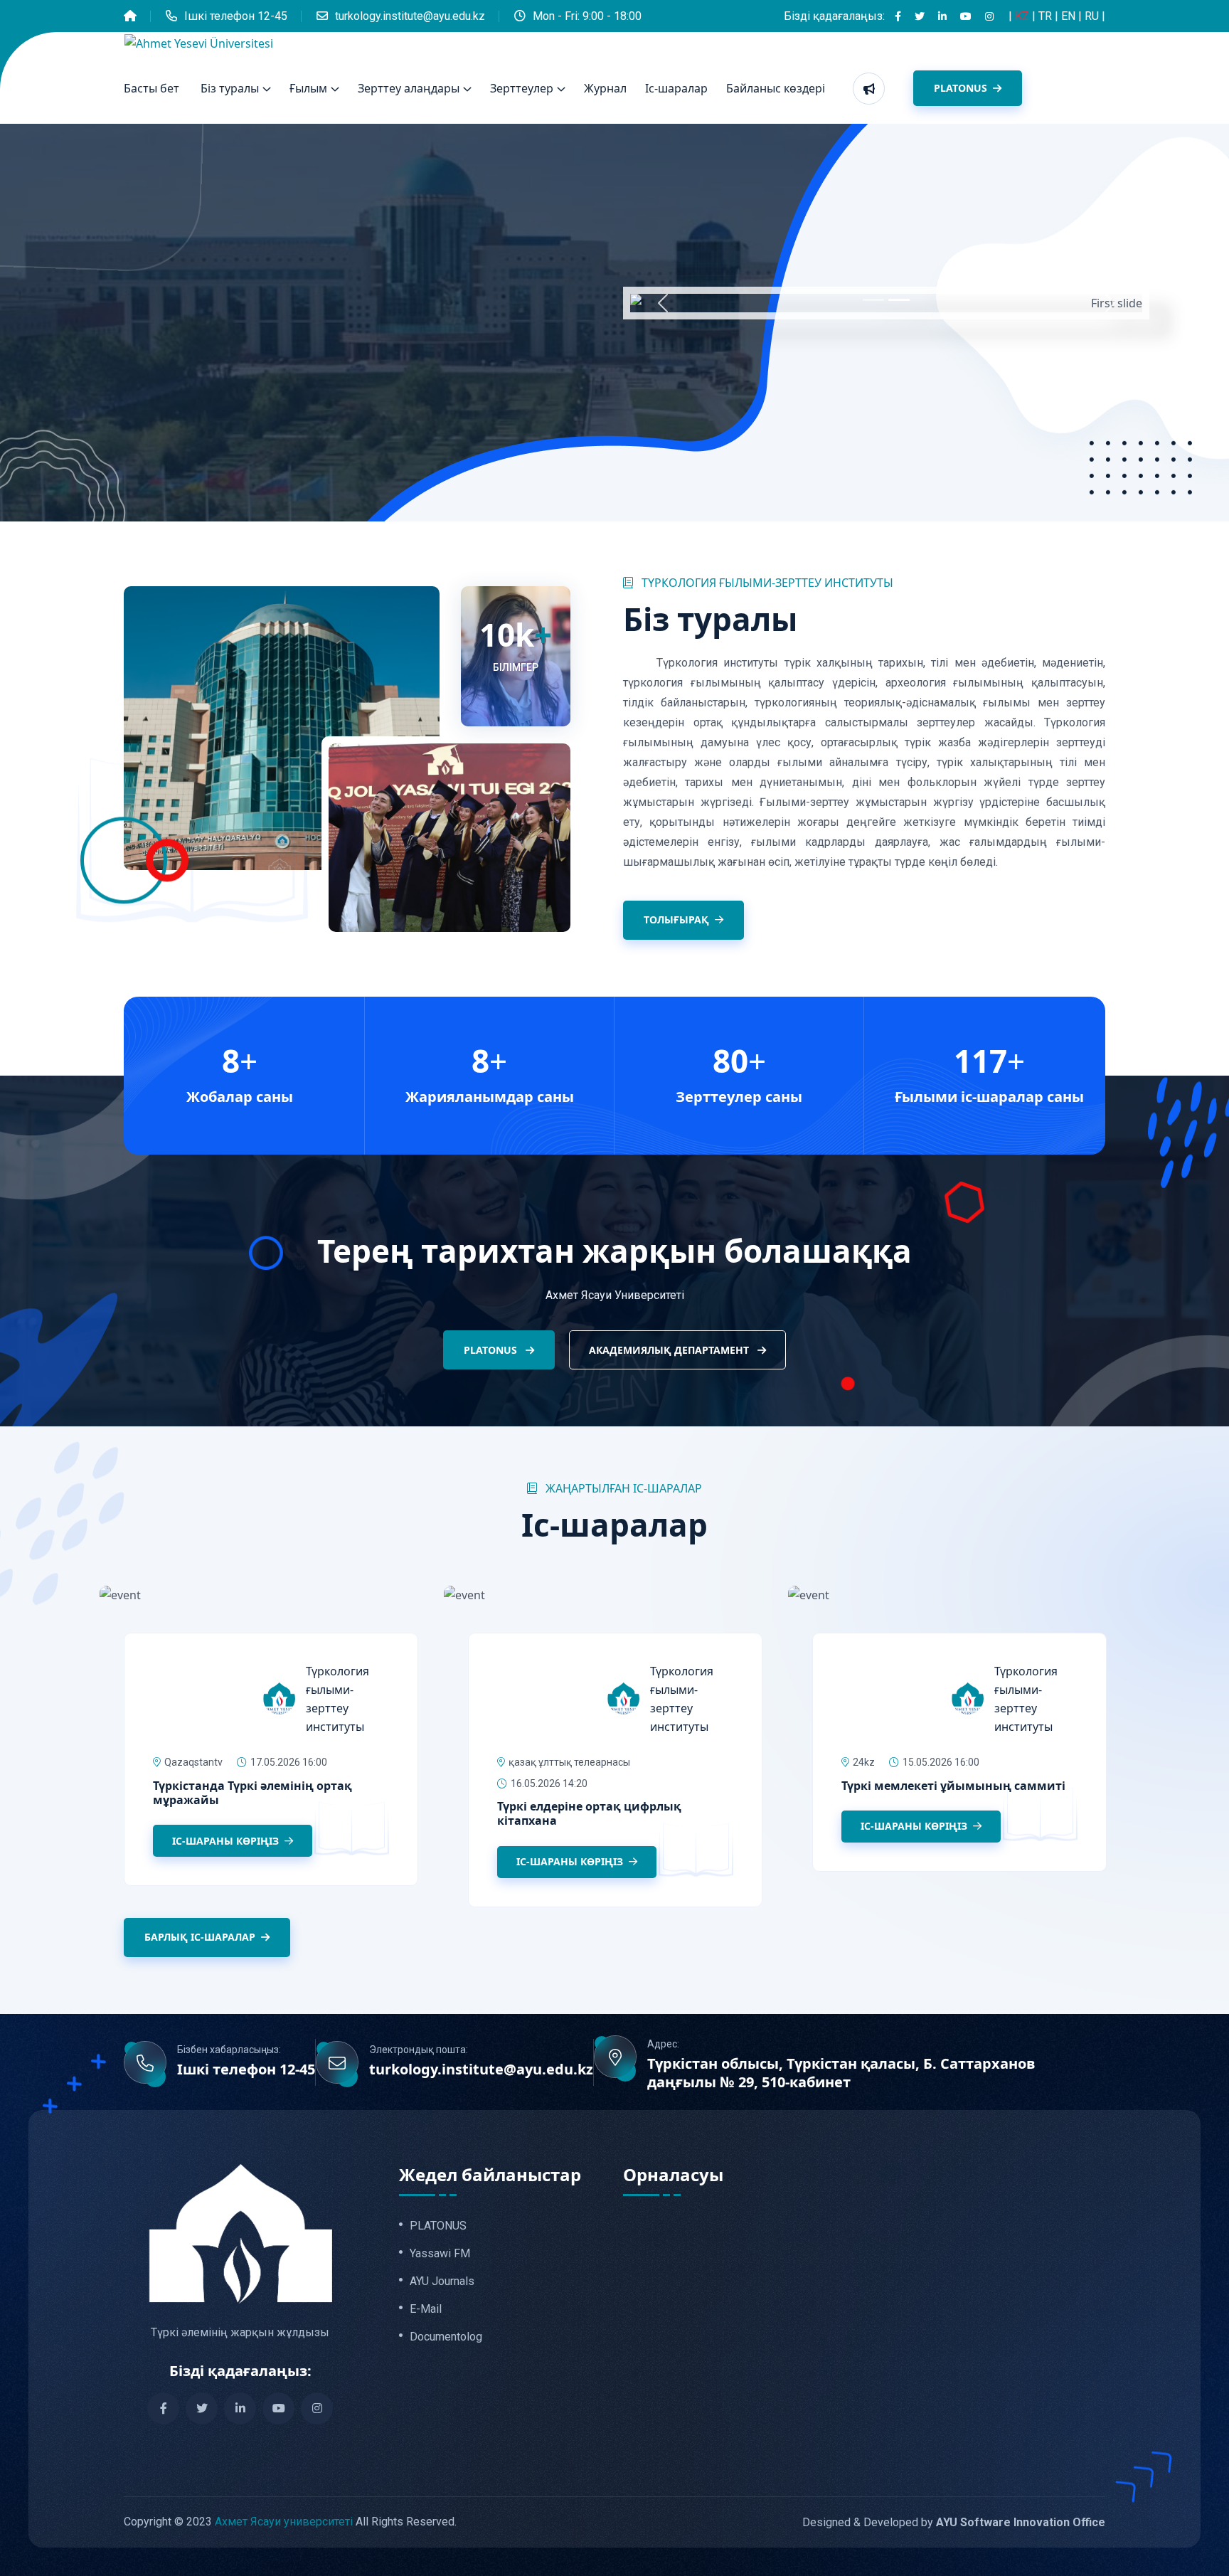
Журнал (605, 88)
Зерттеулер (522, 88)
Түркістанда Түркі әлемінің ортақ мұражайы (252, 1793)
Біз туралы (230, 88)
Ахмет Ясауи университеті (284, 2522)
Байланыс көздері (776, 88)
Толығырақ (676, 919)
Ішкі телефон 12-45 (236, 16)
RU (1093, 16)
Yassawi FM (440, 2254)
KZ (1023, 16)
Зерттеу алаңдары (409, 88)
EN (1070, 16)
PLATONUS (962, 88)
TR (1047, 16)
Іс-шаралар (676, 88)
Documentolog (446, 2337)
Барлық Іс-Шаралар (200, 1937)
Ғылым (308, 88)
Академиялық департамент (670, 1350)
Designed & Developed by (954, 2522)
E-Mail (426, 2309)
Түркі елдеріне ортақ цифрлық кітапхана (589, 1813)
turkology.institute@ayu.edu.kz (410, 16)
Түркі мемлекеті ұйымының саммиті (953, 1786)
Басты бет (151, 88)
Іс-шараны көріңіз (227, 1841)
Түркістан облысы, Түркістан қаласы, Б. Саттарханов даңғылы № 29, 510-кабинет (841, 2073)
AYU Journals (442, 2281)
